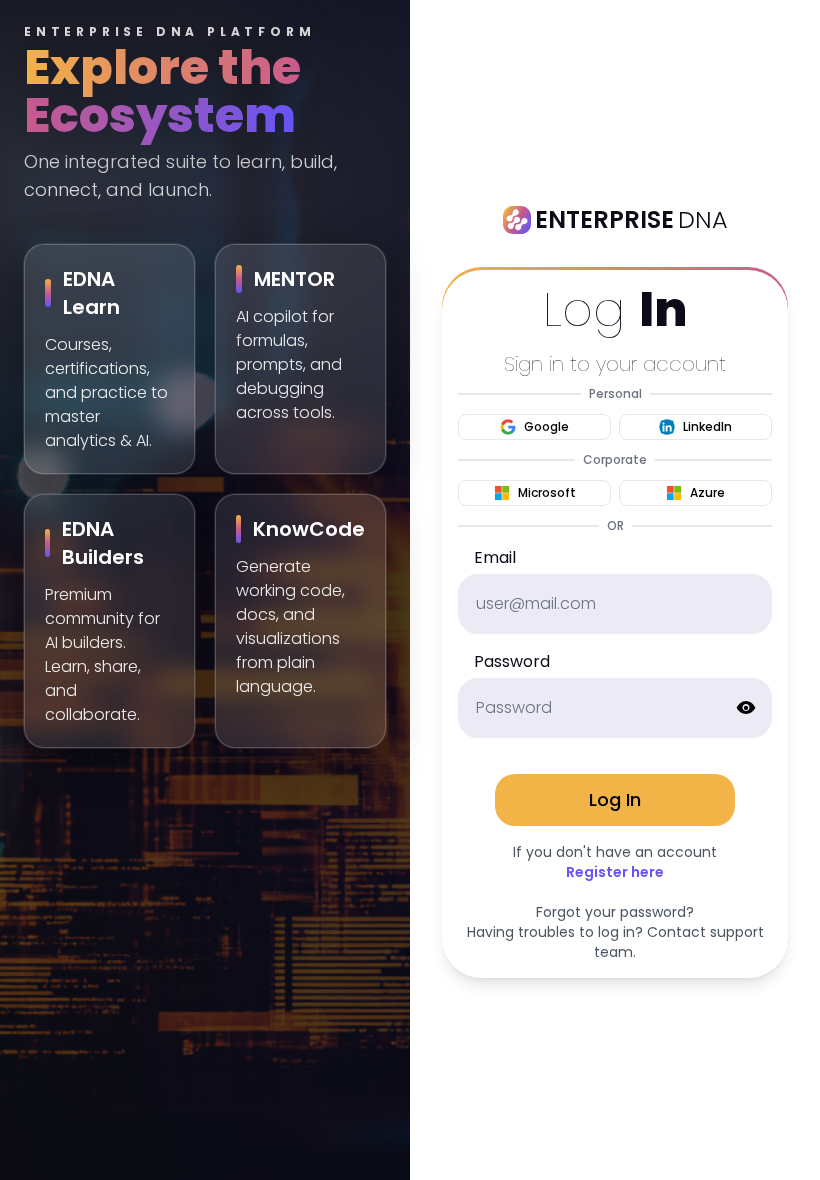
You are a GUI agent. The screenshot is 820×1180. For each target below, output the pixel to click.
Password (512, 661)
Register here (615, 872)
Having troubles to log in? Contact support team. (615, 942)
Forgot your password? (615, 912)
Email (495, 557)
